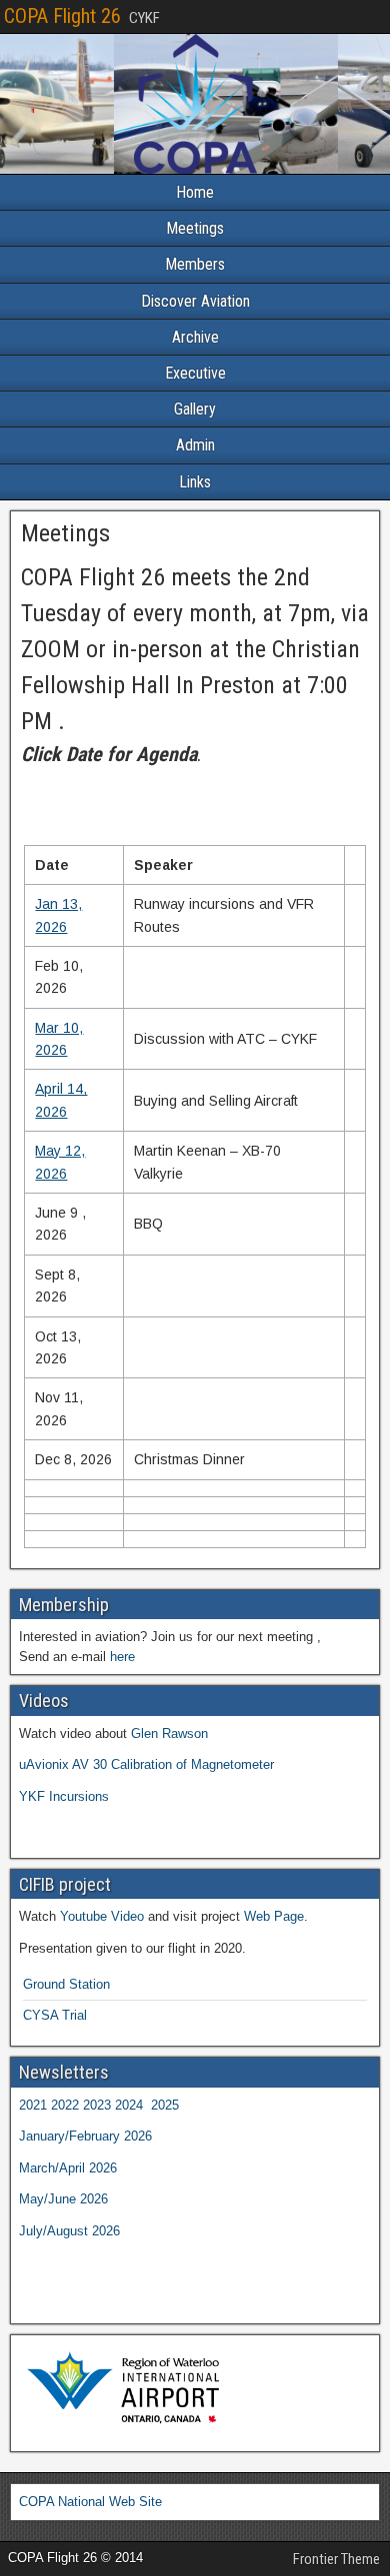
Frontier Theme (336, 2559)
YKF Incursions (64, 1796)
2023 (97, 2105)
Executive (195, 373)
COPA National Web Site (90, 2502)
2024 (129, 2105)
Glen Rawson (169, 1733)
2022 (65, 2105)
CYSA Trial (55, 2015)
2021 (33, 2105)
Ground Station (66, 1984)
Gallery (195, 409)
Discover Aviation (195, 301)
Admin (195, 445)
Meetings (195, 228)
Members (195, 264)
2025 (165, 2105)
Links (195, 482)
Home (195, 192)
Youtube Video (102, 1916)
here (122, 1657)
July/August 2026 (69, 2231)
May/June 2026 (63, 2199)
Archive (195, 337)
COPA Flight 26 (62, 16)
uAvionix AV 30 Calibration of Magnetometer (146, 1764)
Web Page (274, 1916)
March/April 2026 (68, 2168)
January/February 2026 (85, 2136)
